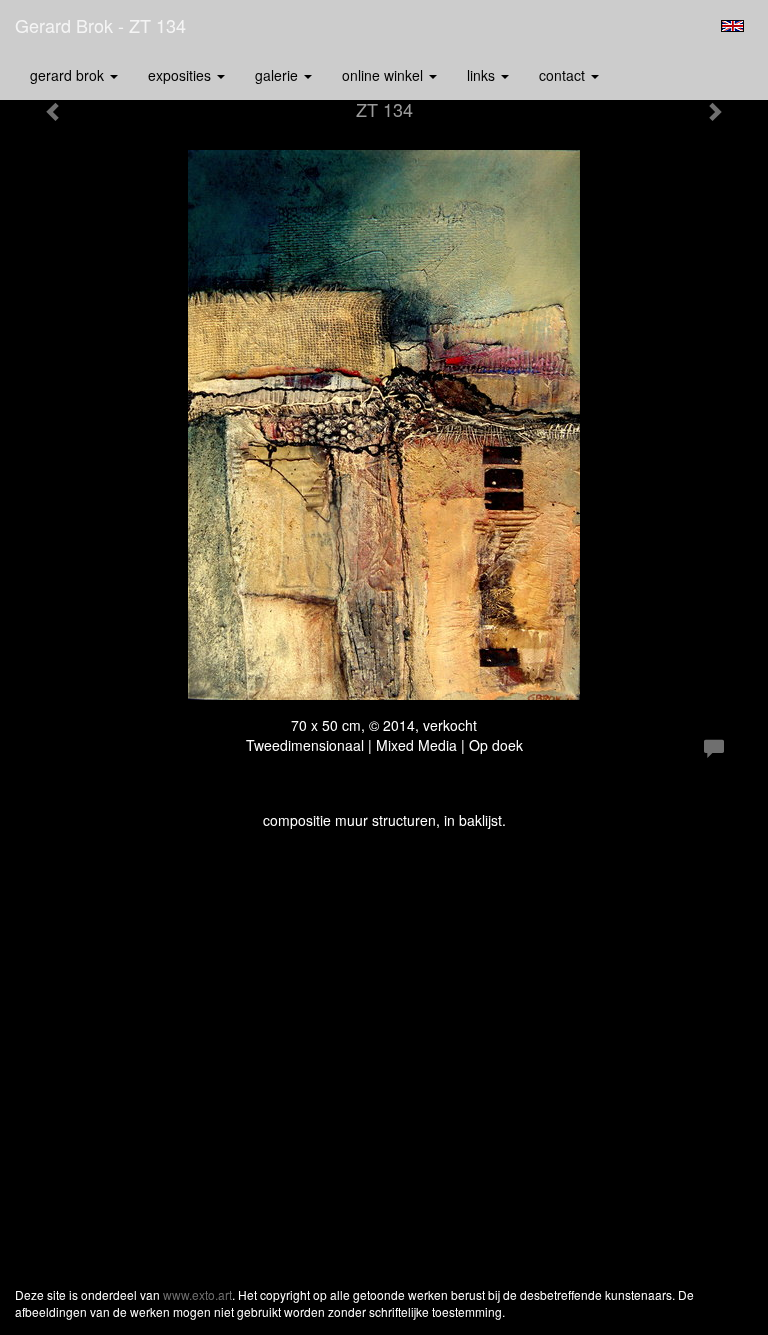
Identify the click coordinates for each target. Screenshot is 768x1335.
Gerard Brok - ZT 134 (100, 25)
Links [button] (483, 75)
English (732, 26)
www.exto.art (197, 1294)
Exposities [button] (181, 75)
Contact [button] (564, 75)
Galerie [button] (278, 75)
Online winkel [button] (384, 75)
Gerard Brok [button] (69, 75)
